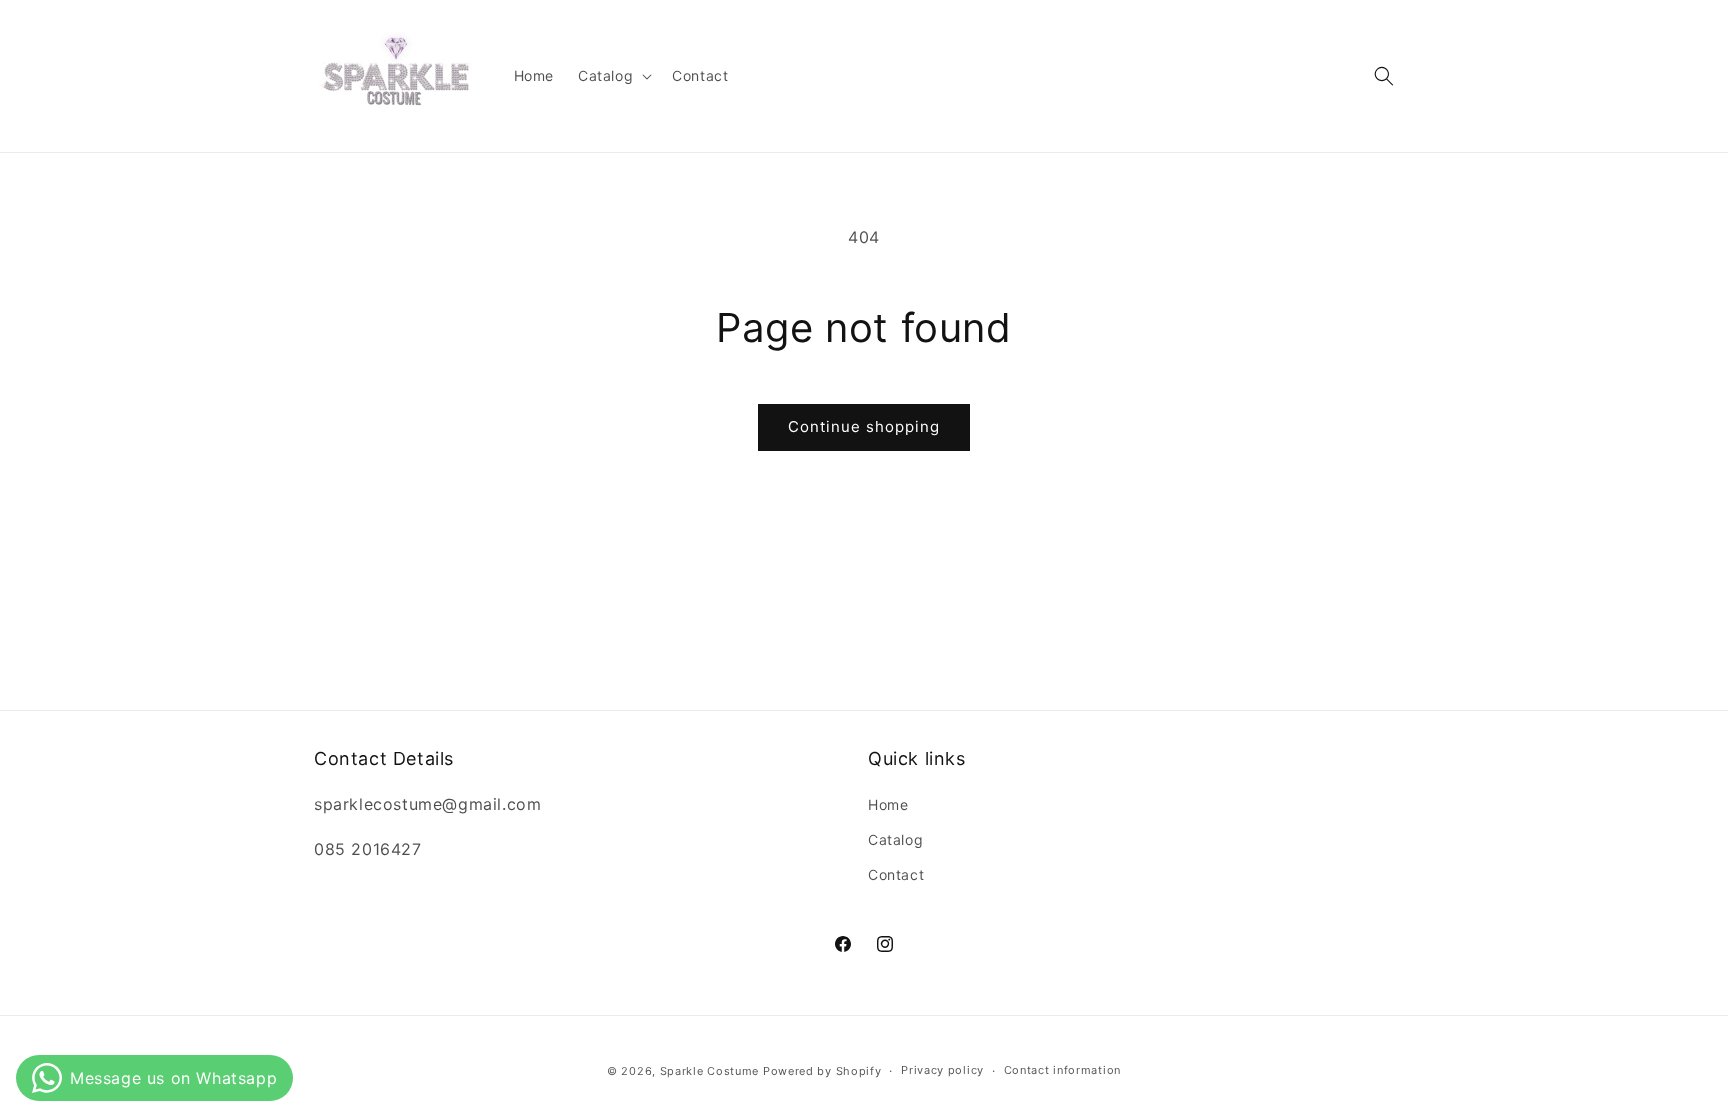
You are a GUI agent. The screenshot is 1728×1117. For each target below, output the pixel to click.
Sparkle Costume (710, 1071)
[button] (613, 76)
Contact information (1062, 1070)
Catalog (895, 839)
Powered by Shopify (822, 1071)
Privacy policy (942, 1070)
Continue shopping (864, 426)
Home (888, 804)
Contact (896, 874)
